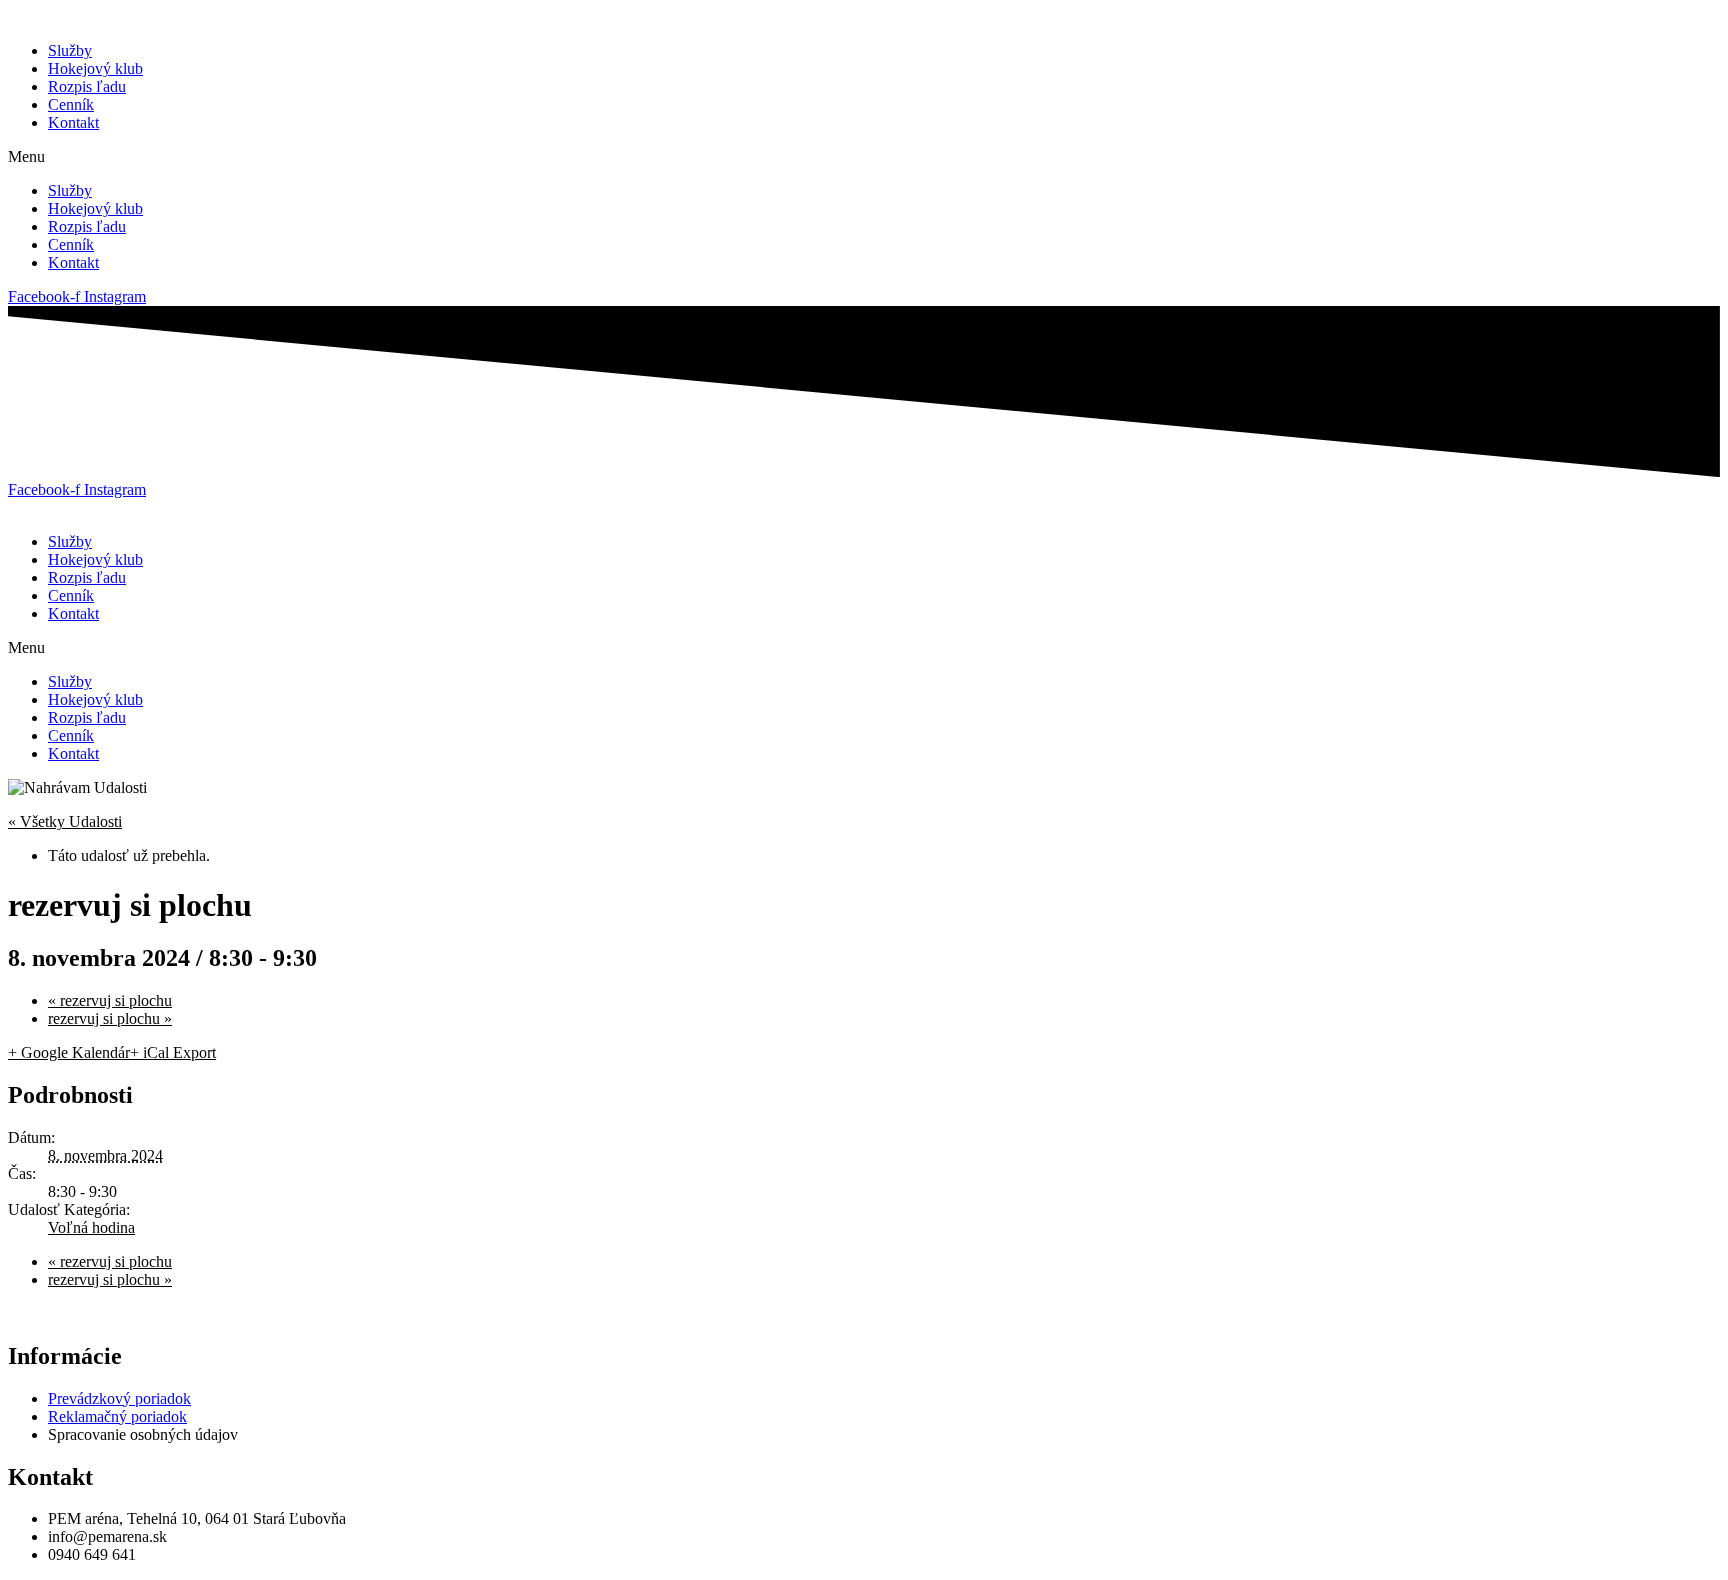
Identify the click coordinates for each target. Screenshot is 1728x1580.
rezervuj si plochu (110, 1000)
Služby (70, 50)
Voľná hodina (91, 1227)
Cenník (71, 104)
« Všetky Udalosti (65, 821)
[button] (864, 157)
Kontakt (73, 122)
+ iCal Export (173, 1052)
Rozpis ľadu (87, 86)
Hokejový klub (95, 68)
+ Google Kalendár (69, 1052)
